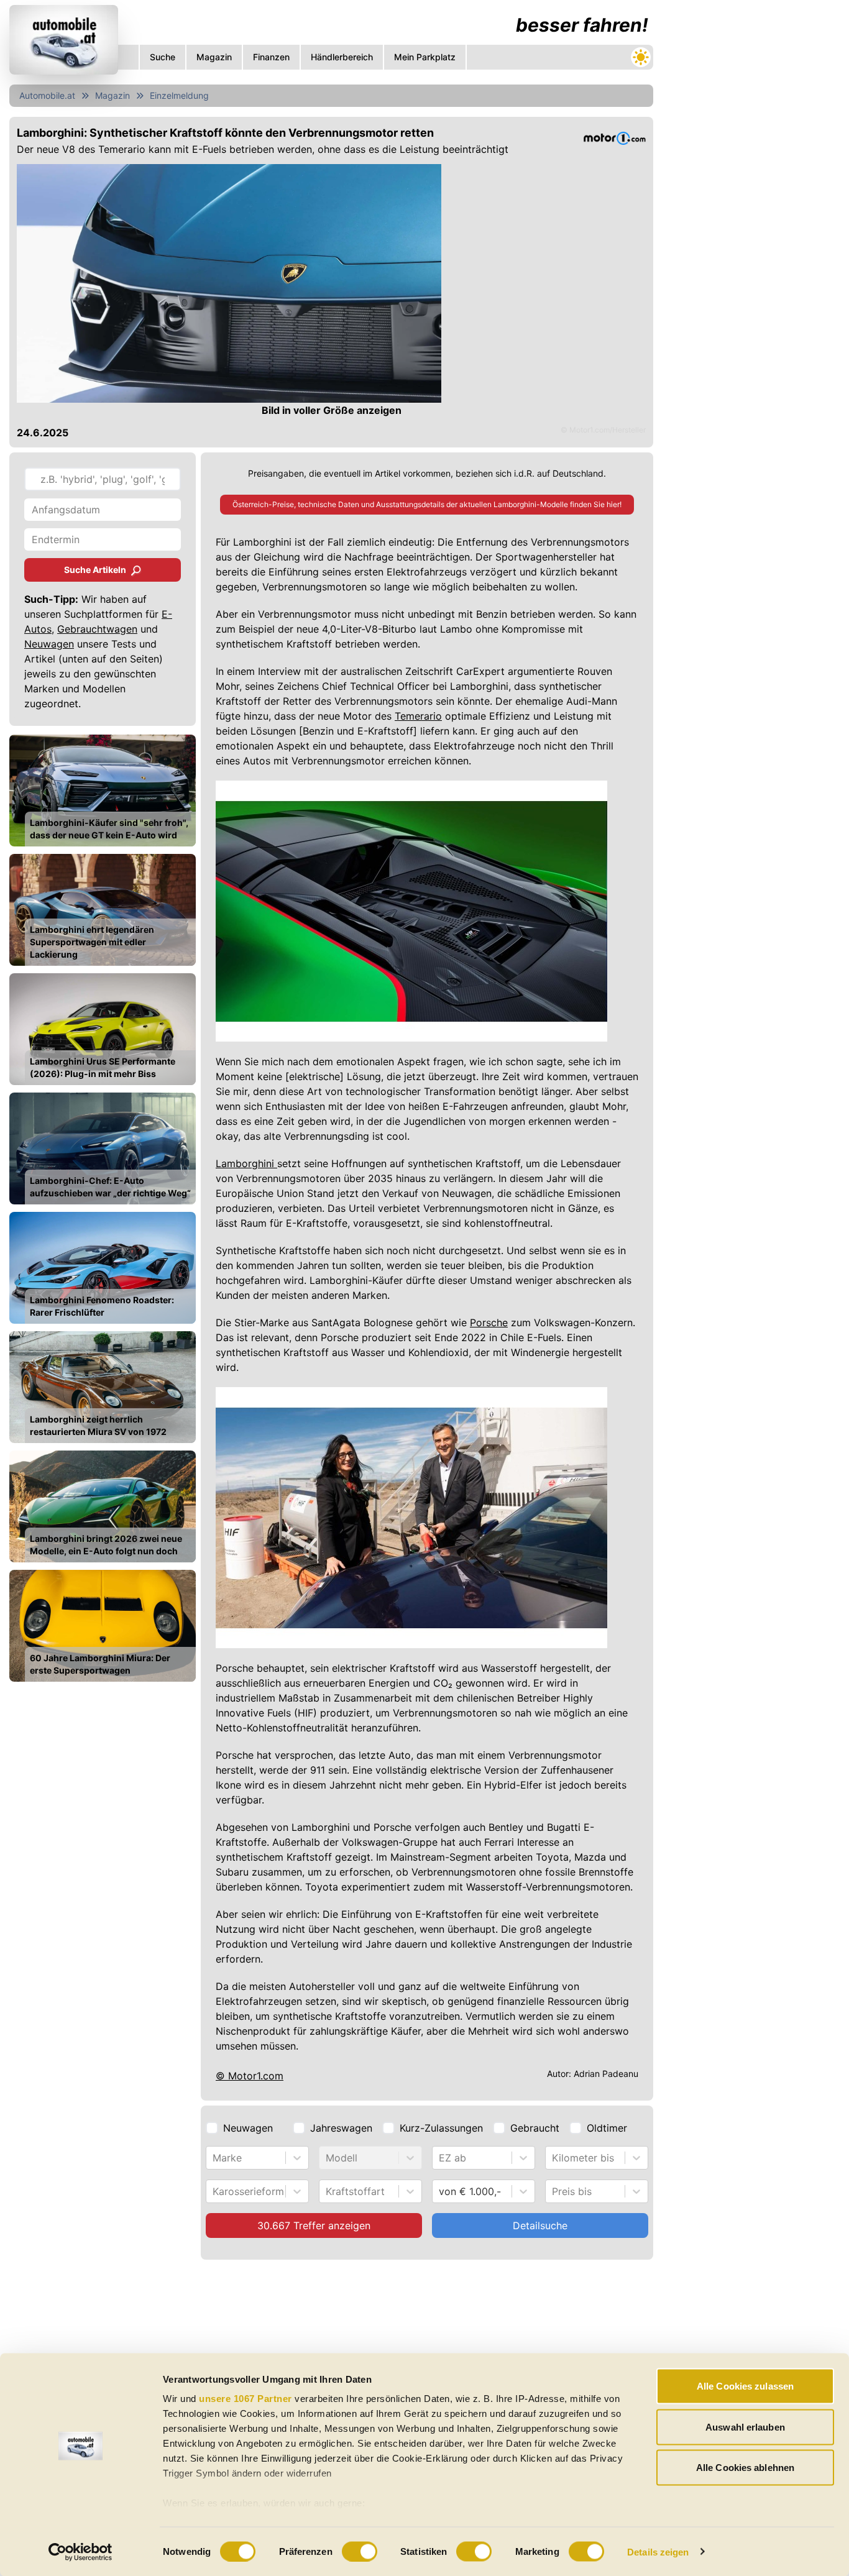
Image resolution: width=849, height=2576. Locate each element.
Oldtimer (607, 2128)
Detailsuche (540, 2225)
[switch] (360, 2551)
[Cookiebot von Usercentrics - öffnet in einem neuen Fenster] (80, 2552)
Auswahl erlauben (745, 2427)
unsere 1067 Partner (246, 2399)
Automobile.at (47, 95)
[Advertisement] (751, 186)
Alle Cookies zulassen (745, 2386)
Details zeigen (658, 2551)
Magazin (112, 95)
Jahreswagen (341, 2128)
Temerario (418, 716)
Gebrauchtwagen (97, 629)
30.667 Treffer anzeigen (314, 2225)
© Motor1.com (250, 2076)
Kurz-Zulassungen (441, 2128)
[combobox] (214, 2158)
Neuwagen (49, 644)
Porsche (489, 1322)
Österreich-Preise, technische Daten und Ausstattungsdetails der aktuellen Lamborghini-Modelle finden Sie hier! (427, 504)
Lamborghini (246, 1163)
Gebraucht (535, 2128)
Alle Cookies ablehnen (745, 2468)
